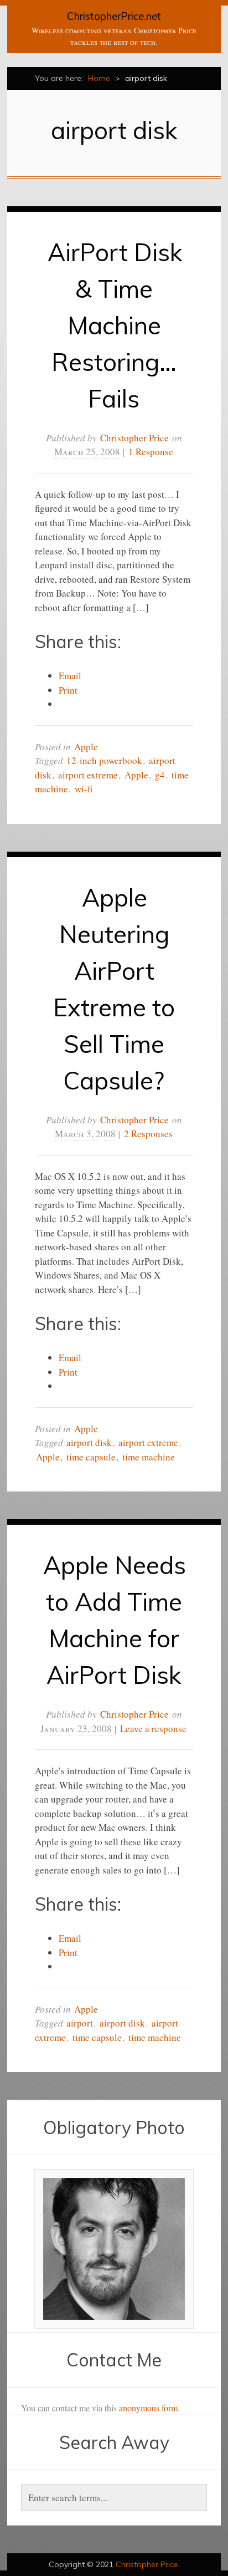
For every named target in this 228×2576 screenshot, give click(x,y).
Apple (86, 747)
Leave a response (153, 1729)
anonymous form (148, 2408)
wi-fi (84, 789)
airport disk (89, 1442)
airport (80, 2023)
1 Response (151, 452)
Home (99, 78)
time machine (149, 1457)
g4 (160, 775)
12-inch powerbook (104, 760)
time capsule (91, 1457)
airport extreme (88, 775)
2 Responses (148, 1134)
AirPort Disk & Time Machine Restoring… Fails (115, 325)
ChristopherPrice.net (114, 16)
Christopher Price (134, 438)
